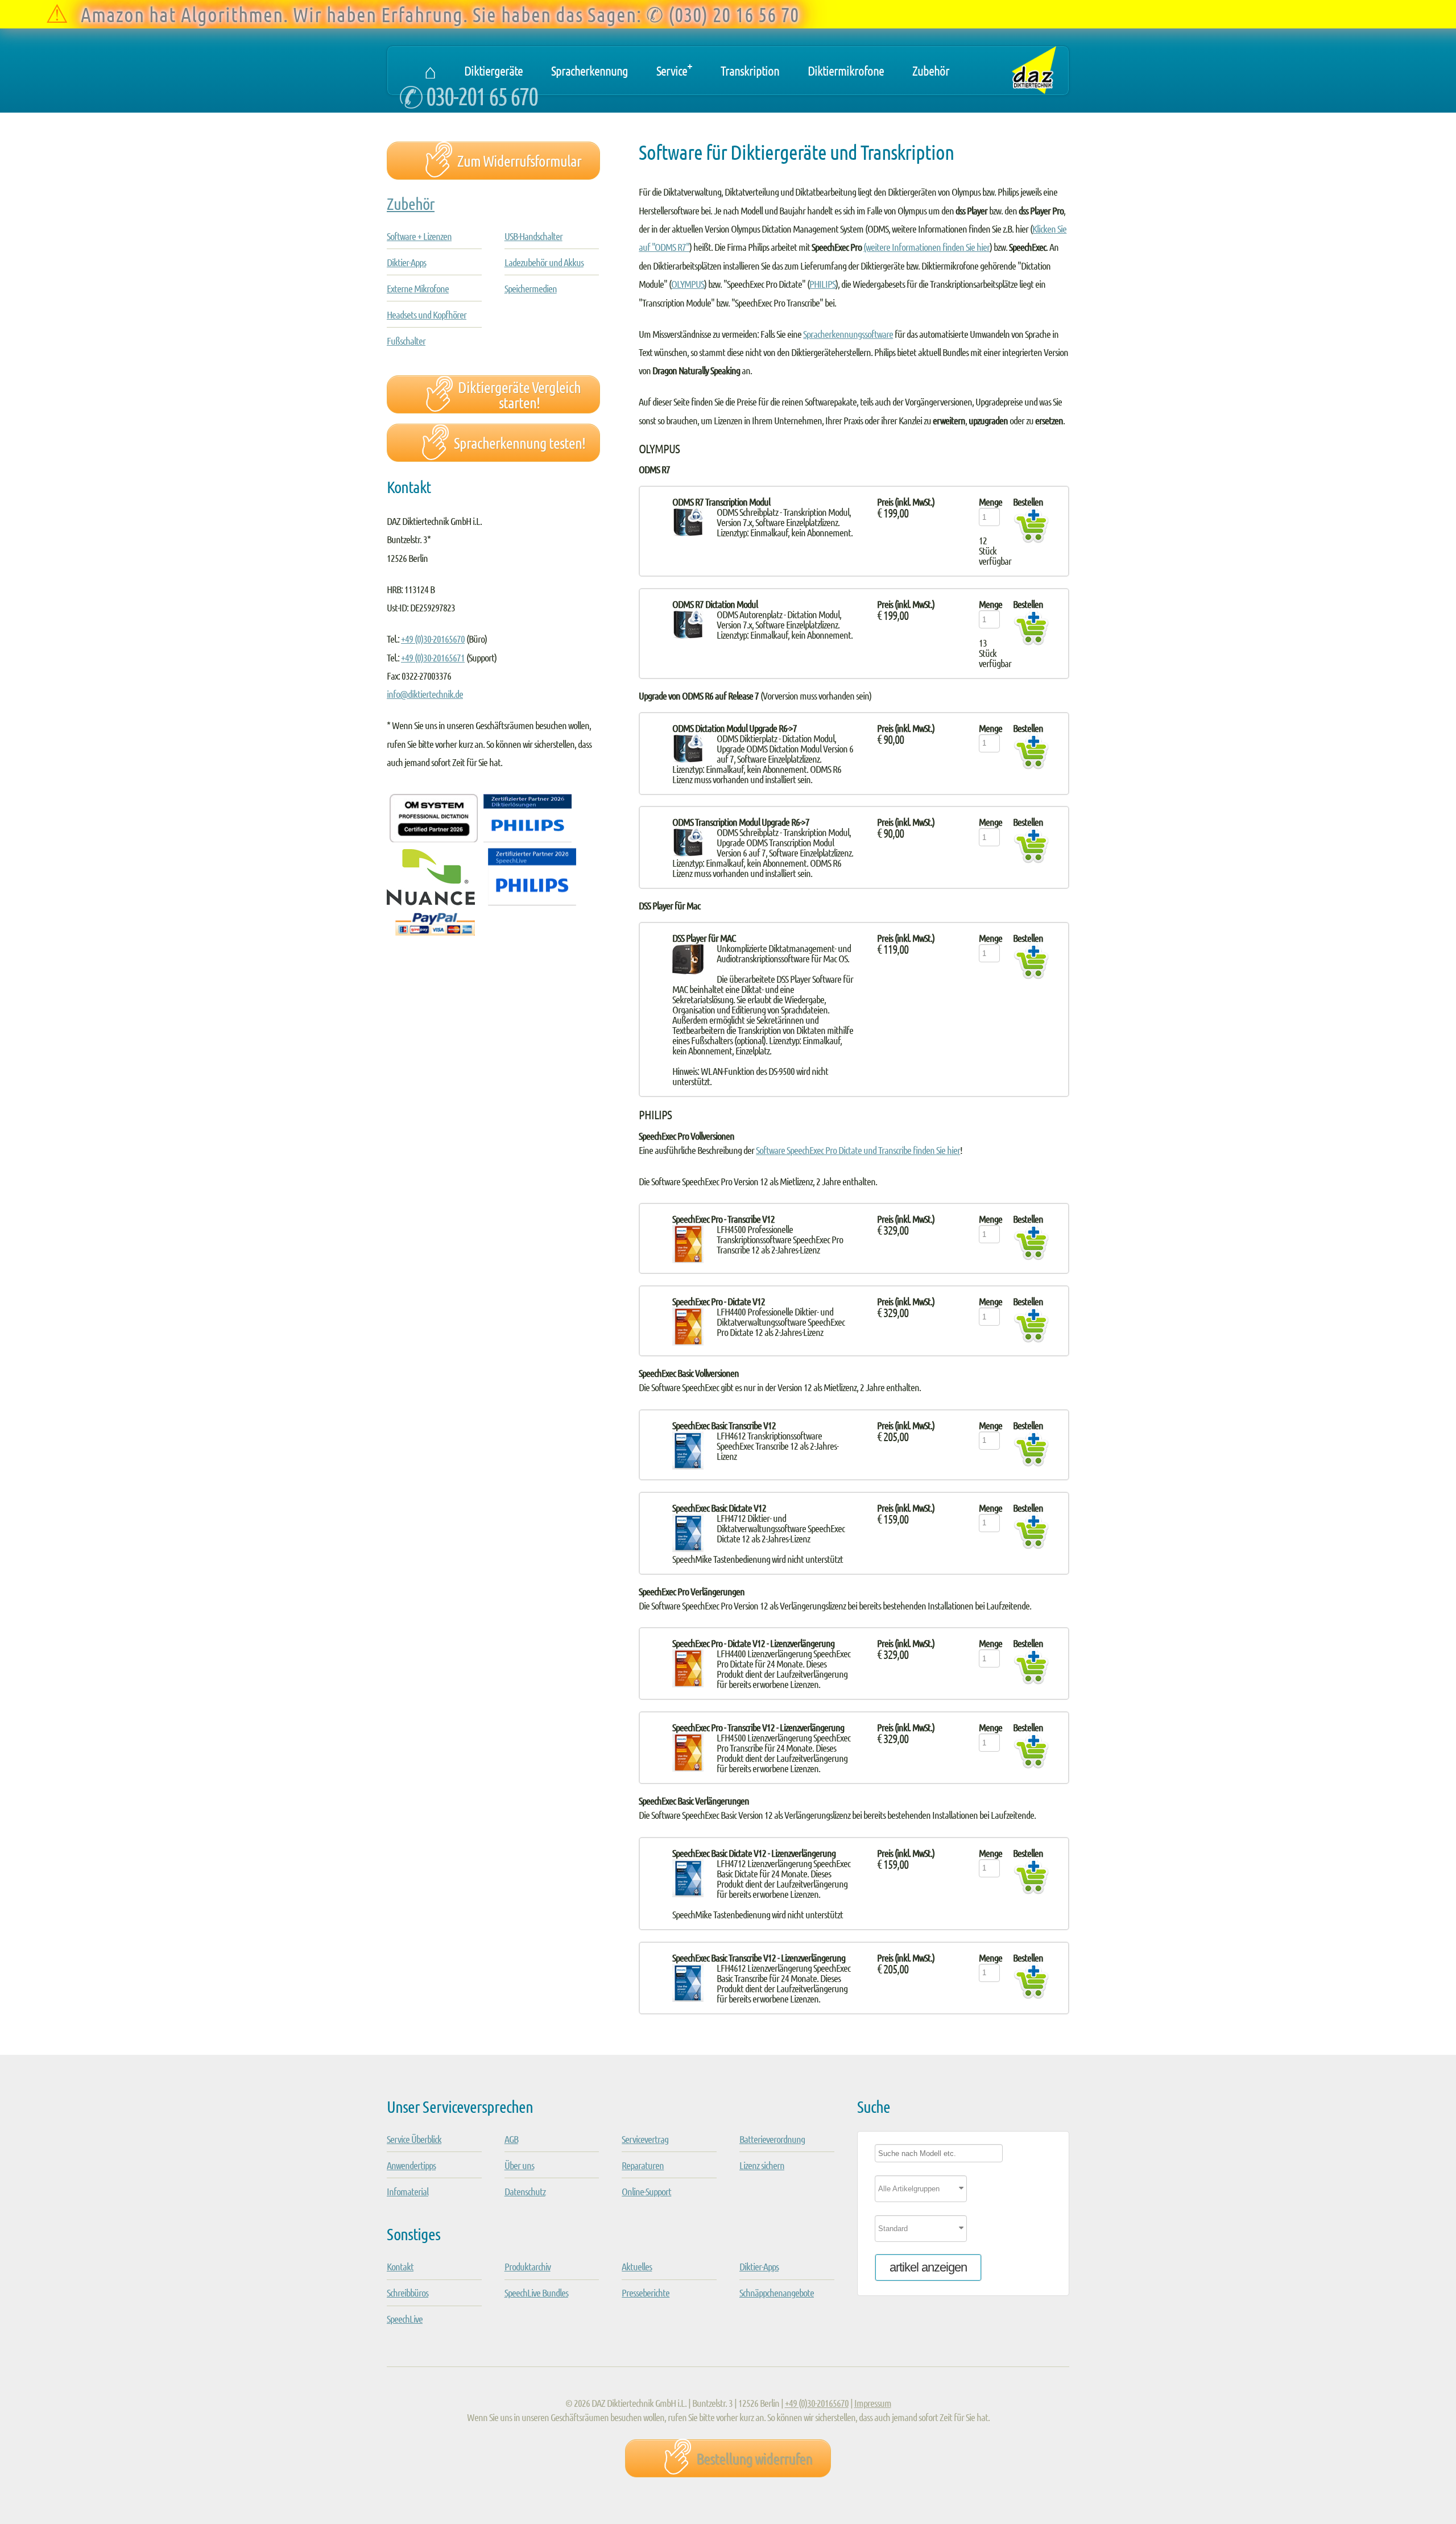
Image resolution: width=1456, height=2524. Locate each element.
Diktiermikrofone (846, 70)
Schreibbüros (408, 2293)
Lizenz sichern (762, 2165)
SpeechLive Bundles (536, 2293)
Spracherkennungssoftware (848, 334)
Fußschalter (406, 341)
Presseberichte (646, 2293)
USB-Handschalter (533, 236)
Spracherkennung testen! (520, 442)
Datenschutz (525, 2191)
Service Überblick (414, 2139)
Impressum (873, 2403)
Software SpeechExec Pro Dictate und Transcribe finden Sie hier (858, 1150)
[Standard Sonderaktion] (963, 2233)
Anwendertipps (411, 2165)
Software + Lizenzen (419, 236)
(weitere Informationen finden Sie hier (926, 247)
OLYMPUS (688, 284)
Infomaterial (408, 2191)
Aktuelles (637, 2266)
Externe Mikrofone (418, 288)
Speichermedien (531, 288)
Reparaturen (643, 2165)
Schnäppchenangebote (777, 2293)
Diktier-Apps (406, 262)
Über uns (519, 2165)
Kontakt (400, 2266)
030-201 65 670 (482, 95)
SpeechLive (405, 2319)
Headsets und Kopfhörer (427, 315)
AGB (511, 2139)
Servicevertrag (645, 2139)
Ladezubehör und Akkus (544, 262)
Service (674, 68)
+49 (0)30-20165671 (433, 657)
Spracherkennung (590, 70)
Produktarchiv (528, 2266)
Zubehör (931, 70)
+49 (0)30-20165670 (433, 639)
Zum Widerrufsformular (519, 160)
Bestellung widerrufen (754, 2458)
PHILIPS (822, 284)
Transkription (750, 70)
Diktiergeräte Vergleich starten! (519, 394)
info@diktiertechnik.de (425, 694)
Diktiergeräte (493, 70)
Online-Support (646, 2191)
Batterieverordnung (772, 2139)
